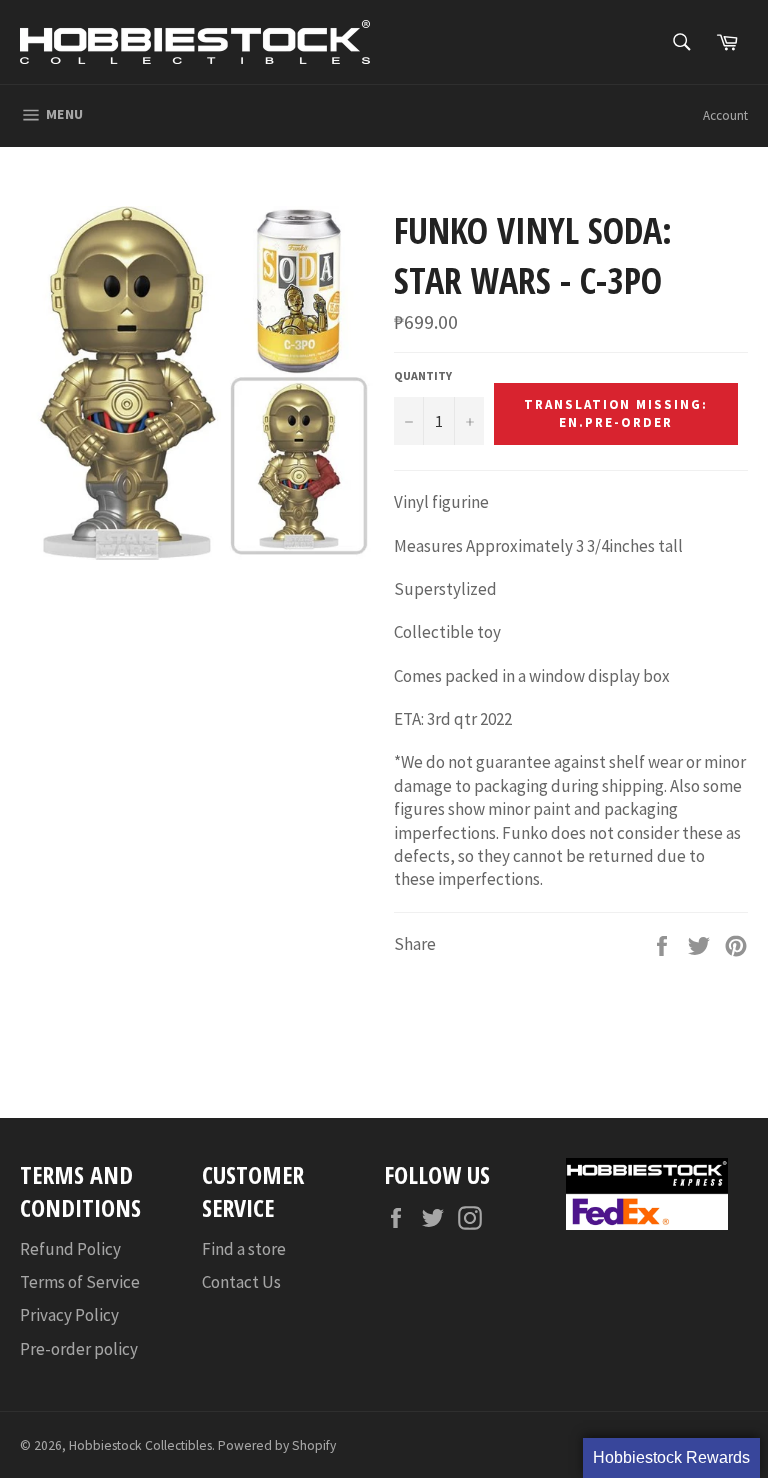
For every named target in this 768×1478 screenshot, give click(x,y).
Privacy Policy (69, 1315)
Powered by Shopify (277, 1445)
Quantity (423, 375)
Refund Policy (70, 1249)
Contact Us (241, 1282)
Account (725, 115)
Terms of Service (80, 1282)
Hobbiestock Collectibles (140, 1445)
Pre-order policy (79, 1349)
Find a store (244, 1249)
